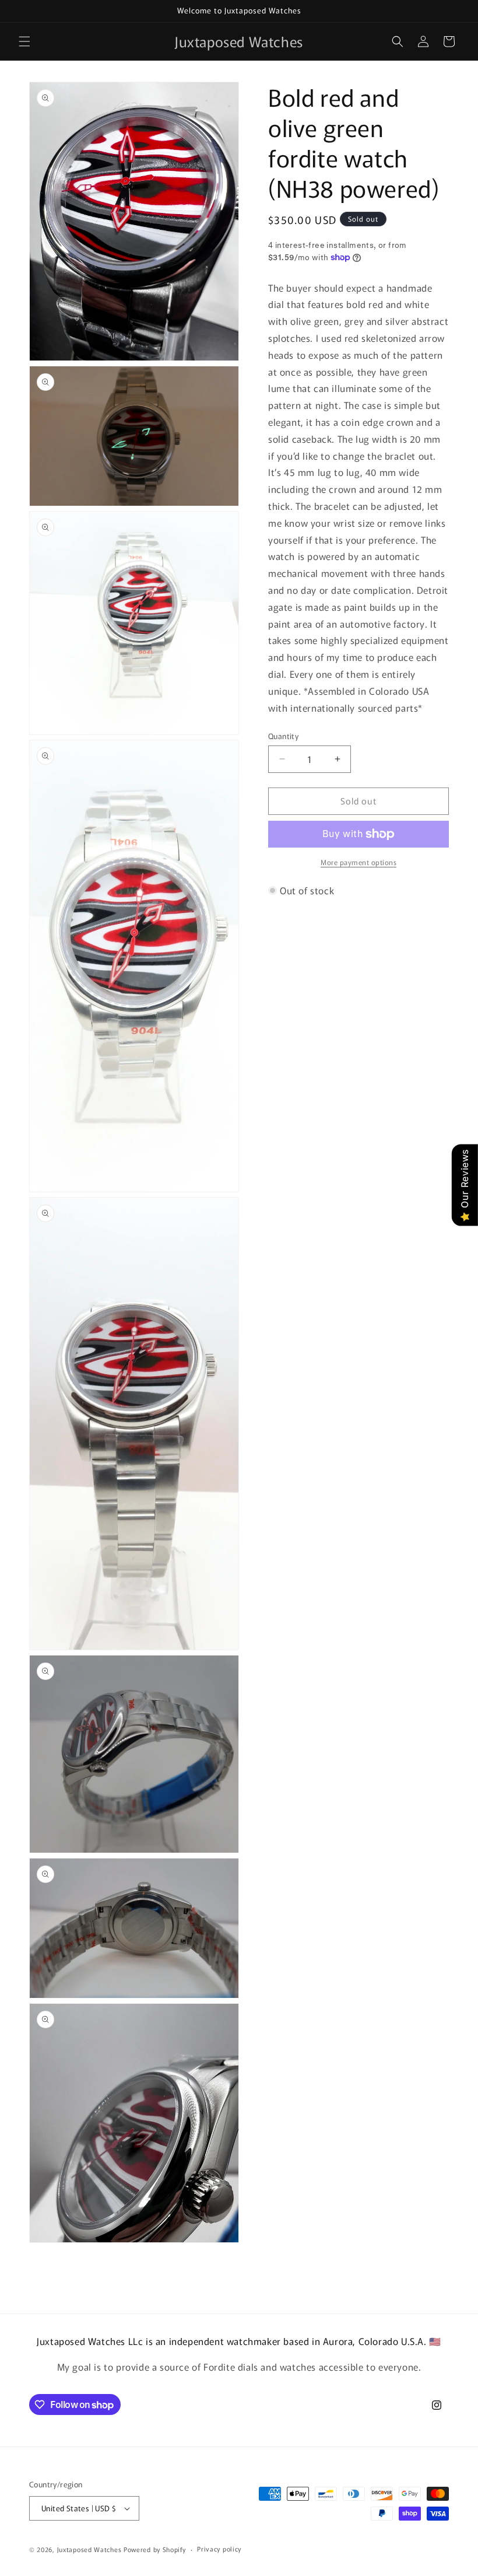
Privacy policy (219, 2549)
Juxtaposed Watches (89, 2549)
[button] (24, 41)
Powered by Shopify (155, 2549)
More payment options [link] (358, 862)
